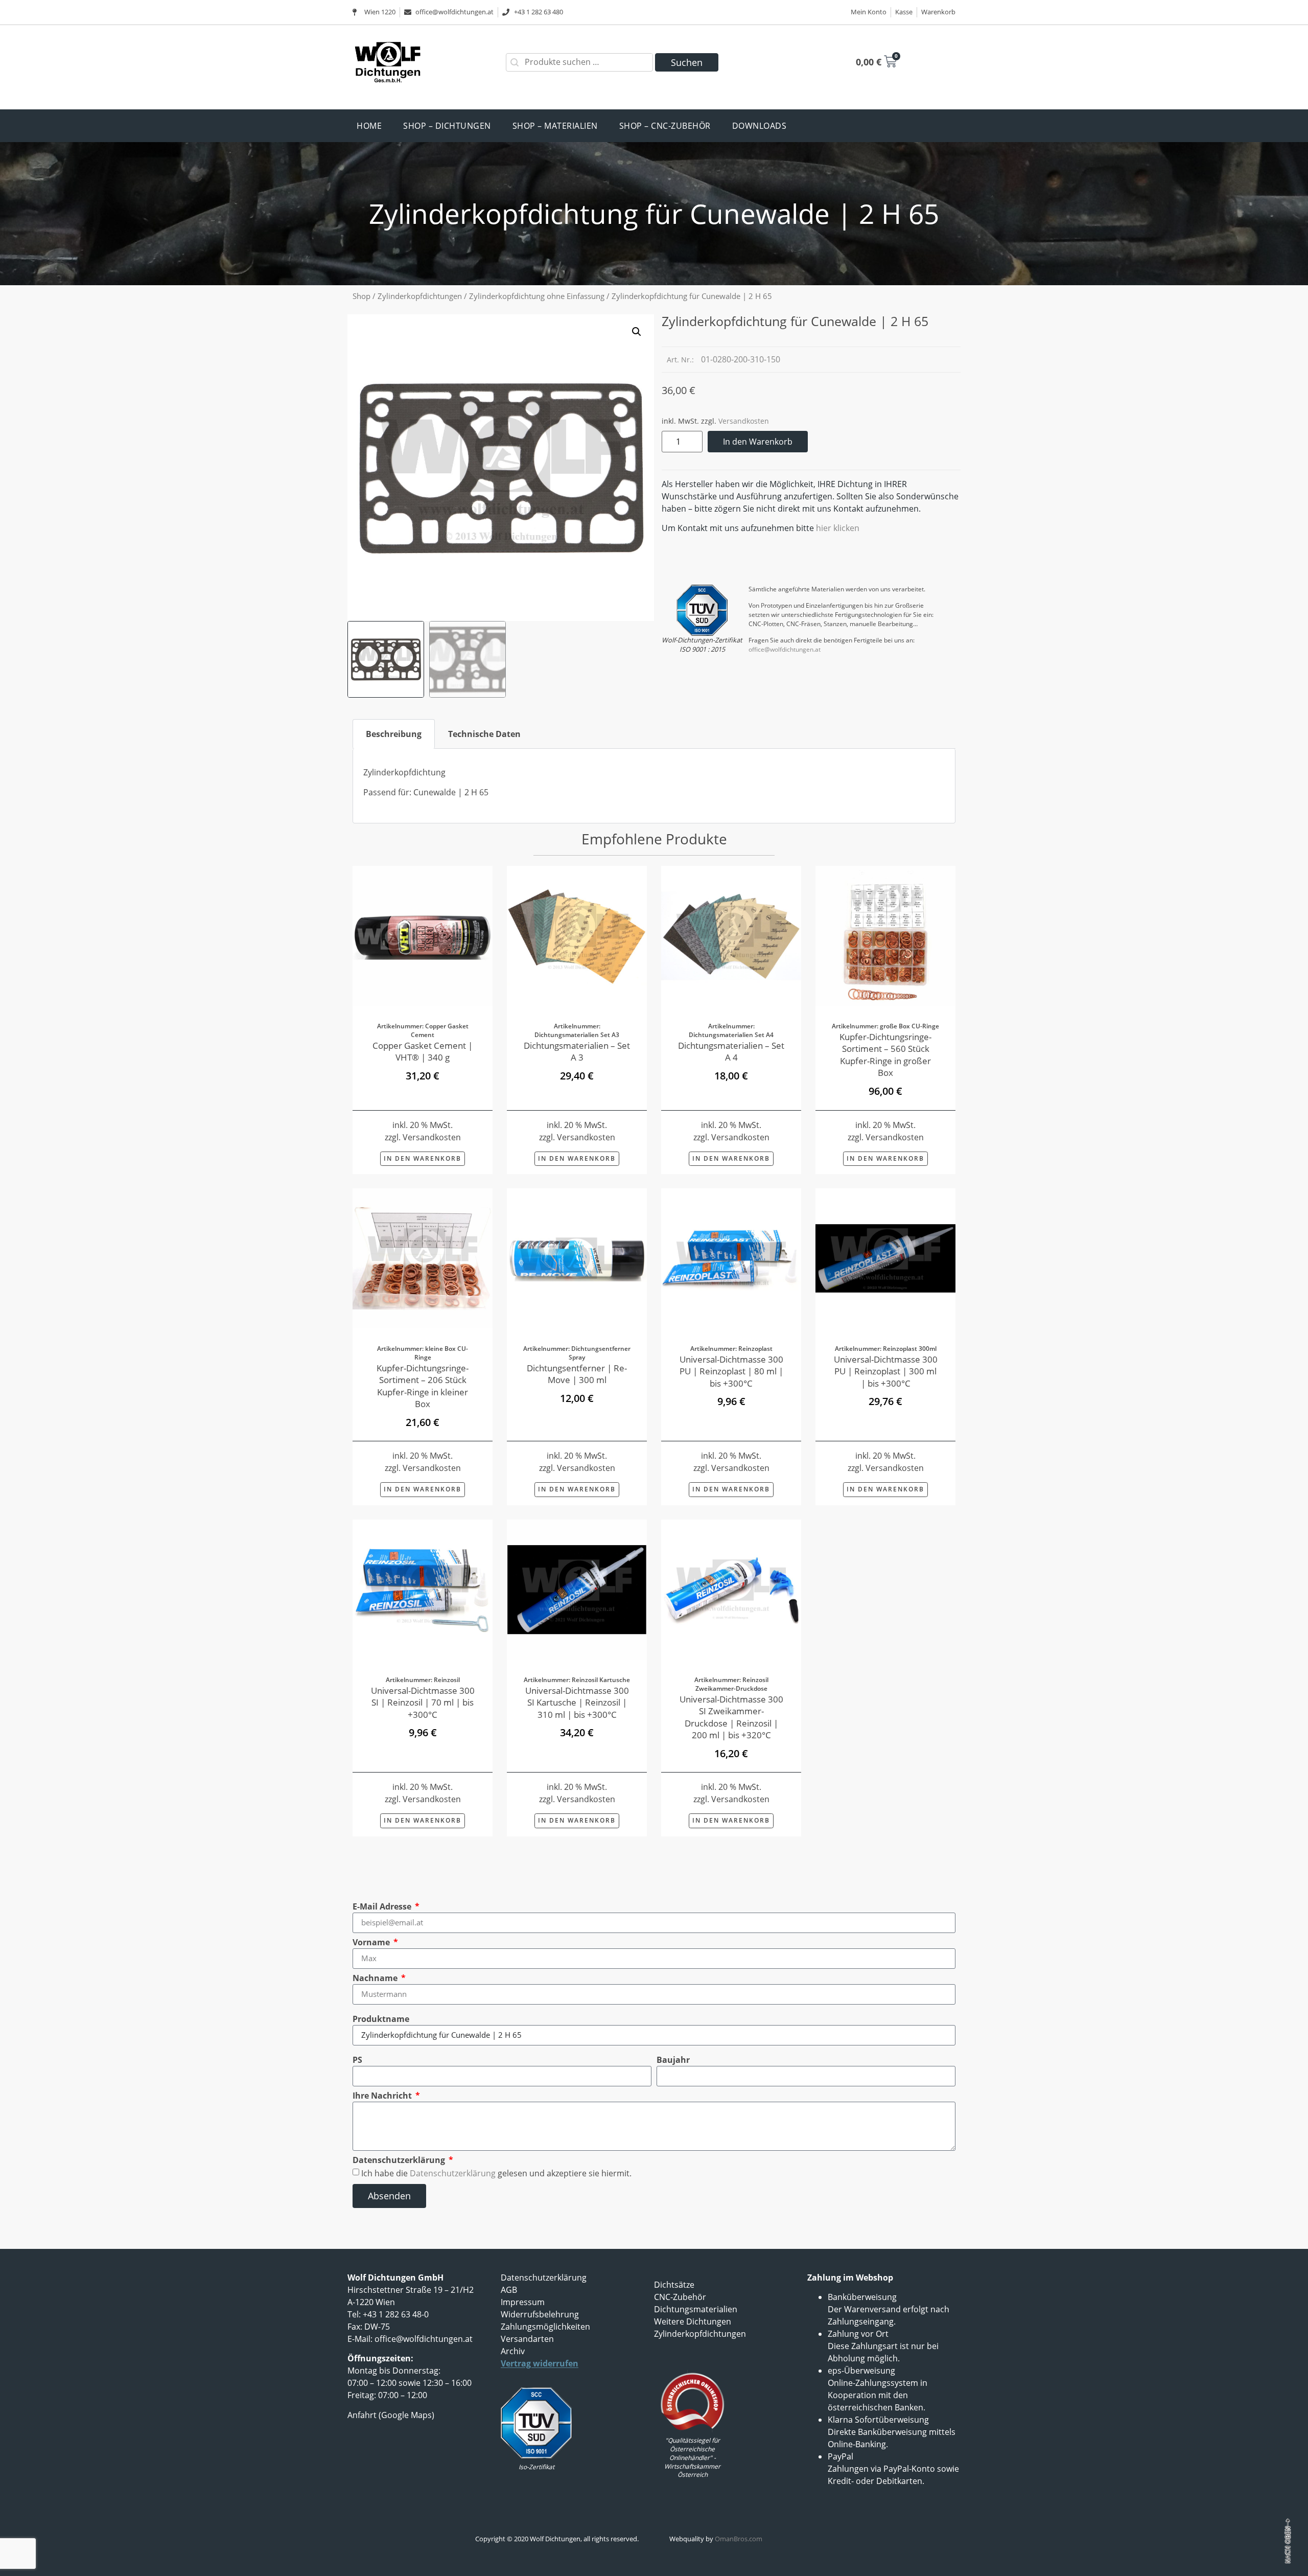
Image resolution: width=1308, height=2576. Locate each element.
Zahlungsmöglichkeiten (545, 2327)
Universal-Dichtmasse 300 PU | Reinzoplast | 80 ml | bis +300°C (731, 1371)
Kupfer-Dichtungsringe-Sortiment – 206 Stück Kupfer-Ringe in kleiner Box (423, 1386)
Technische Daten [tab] (484, 734)
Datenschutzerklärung (400, 2160)
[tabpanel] (654, 786)
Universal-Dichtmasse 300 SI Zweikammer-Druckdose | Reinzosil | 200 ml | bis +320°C (731, 1717)
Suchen (687, 62)
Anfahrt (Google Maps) (391, 2415)
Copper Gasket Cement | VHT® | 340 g (423, 1052)
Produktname (381, 2019)
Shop (361, 296)
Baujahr (673, 2060)
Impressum (523, 2302)
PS (357, 2060)
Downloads (760, 126)
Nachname (376, 1978)
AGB (509, 2290)
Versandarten (527, 2339)
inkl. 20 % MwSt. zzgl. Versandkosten (423, 1462)
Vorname (372, 1942)
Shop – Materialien (555, 126)
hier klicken (838, 528)
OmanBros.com (739, 2539)
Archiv (513, 2351)
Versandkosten (744, 421)
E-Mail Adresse (383, 1906)
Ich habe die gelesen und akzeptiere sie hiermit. (496, 2173)
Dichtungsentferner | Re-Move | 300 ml (577, 1374)
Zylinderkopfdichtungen (420, 296)
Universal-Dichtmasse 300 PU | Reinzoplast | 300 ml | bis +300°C (886, 1371)
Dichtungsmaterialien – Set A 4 (731, 1052)
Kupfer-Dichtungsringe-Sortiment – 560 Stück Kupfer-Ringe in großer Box (885, 1055)
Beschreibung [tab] (394, 734)
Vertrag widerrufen (540, 2363)
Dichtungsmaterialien (696, 2309)
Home (369, 126)
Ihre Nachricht (383, 2096)
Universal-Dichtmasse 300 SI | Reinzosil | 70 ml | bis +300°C (423, 1703)
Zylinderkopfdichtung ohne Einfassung (537, 296)
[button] (637, 332)
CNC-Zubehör (680, 2297)
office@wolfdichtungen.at (785, 649)
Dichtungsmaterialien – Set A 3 (577, 1052)
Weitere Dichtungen (693, 2321)
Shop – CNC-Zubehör (665, 126)
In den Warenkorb (758, 442)
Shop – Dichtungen (447, 126)
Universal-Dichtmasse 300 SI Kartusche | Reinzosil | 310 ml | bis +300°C (577, 1703)
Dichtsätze (674, 2285)
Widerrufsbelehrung (540, 2314)
